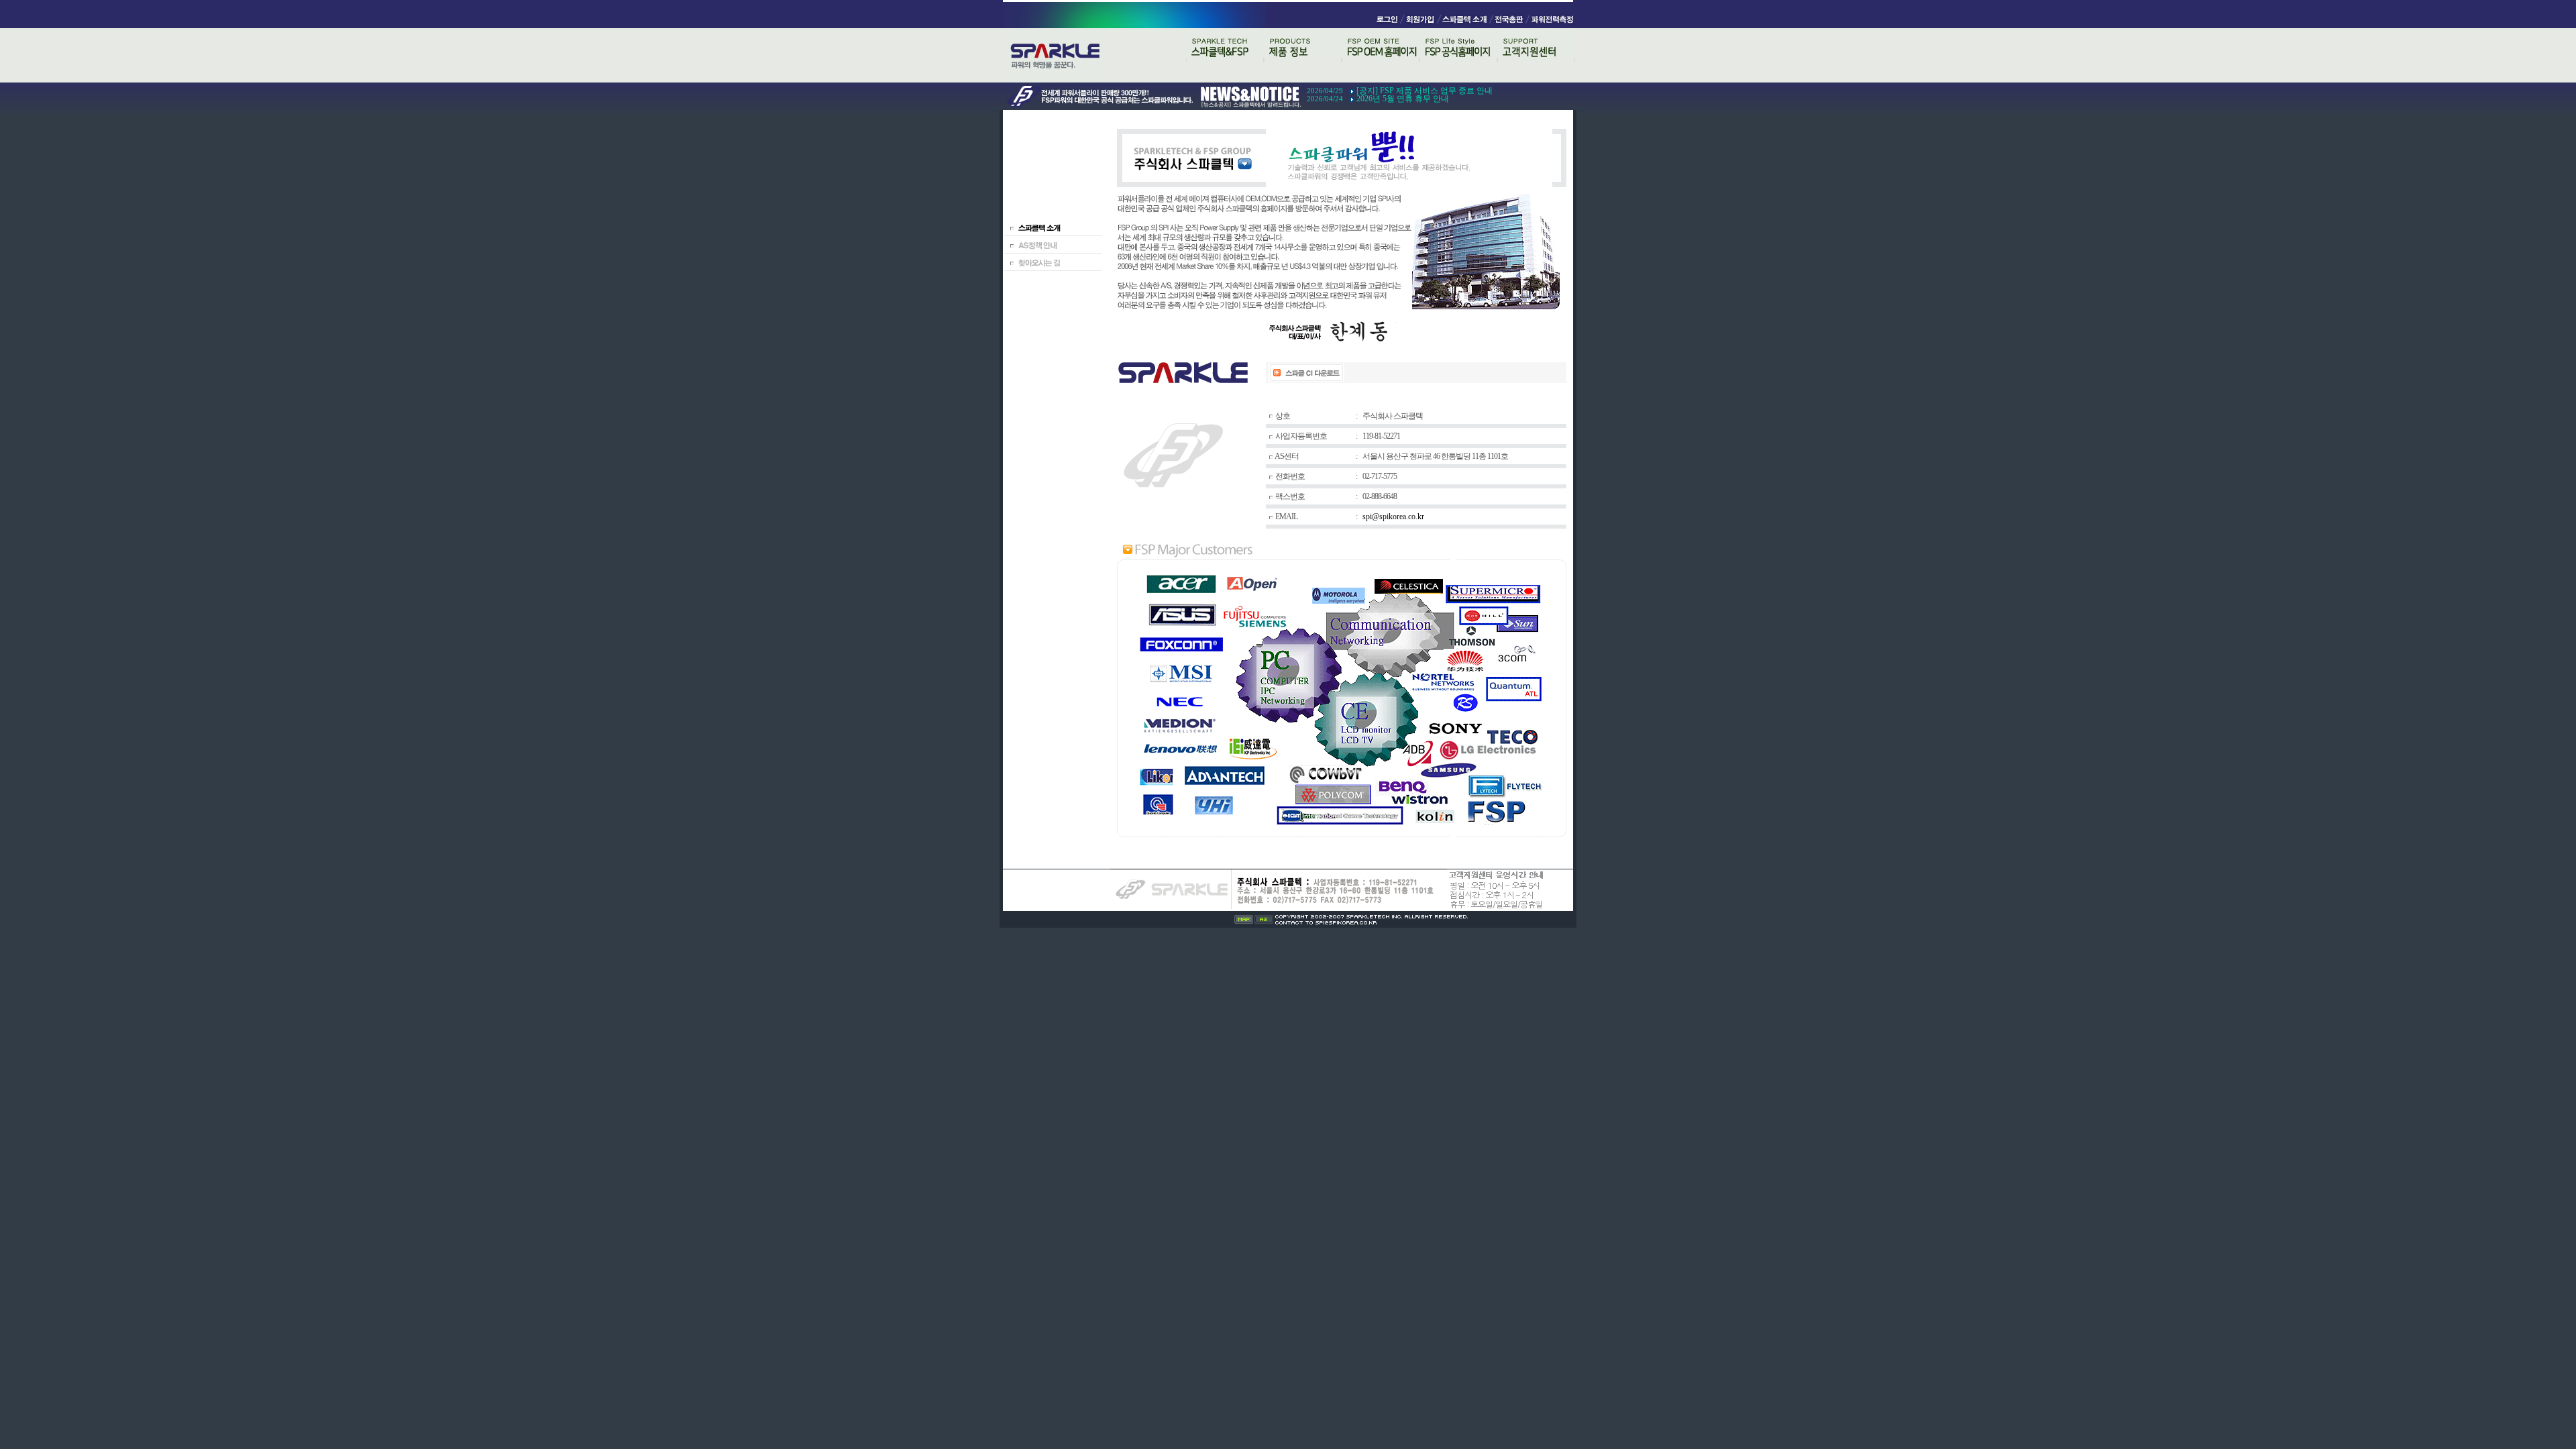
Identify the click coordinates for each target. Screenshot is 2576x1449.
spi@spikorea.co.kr (1393, 517)
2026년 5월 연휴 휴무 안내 (1403, 99)
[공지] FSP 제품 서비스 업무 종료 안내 (1425, 91)
